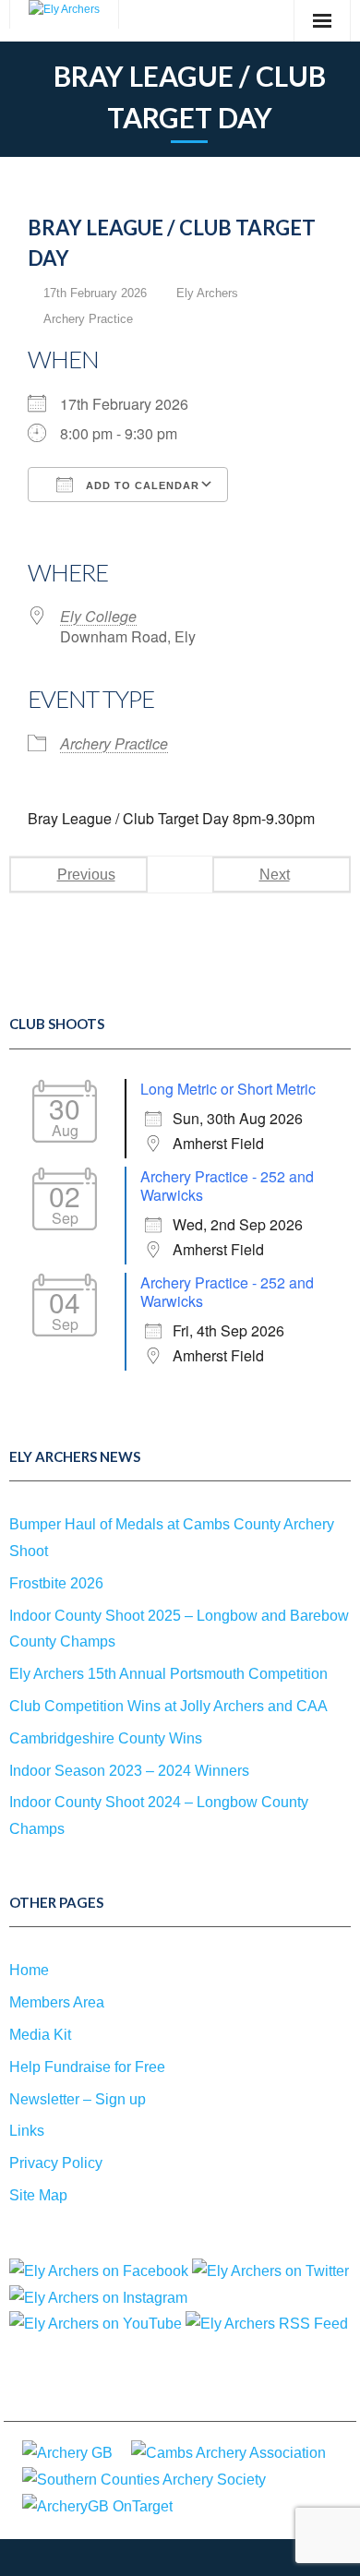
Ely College (98, 616)
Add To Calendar (141, 485)
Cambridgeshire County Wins (106, 1738)
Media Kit (40, 2035)
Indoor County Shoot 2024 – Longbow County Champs (159, 1815)
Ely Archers (207, 293)
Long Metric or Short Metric (228, 1089)
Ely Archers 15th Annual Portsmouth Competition (168, 1674)
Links (27, 2131)
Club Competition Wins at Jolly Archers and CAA (168, 1706)
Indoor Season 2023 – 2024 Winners (129, 1771)
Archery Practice (88, 319)
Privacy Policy (56, 2163)
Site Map (38, 2195)
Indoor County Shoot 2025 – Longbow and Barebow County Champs (179, 1629)
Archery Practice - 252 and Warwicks (227, 1186)
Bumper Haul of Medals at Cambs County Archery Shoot (172, 1538)
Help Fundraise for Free (87, 2067)
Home (29, 1970)
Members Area (57, 2002)
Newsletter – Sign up (78, 2099)
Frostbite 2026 (56, 1583)
